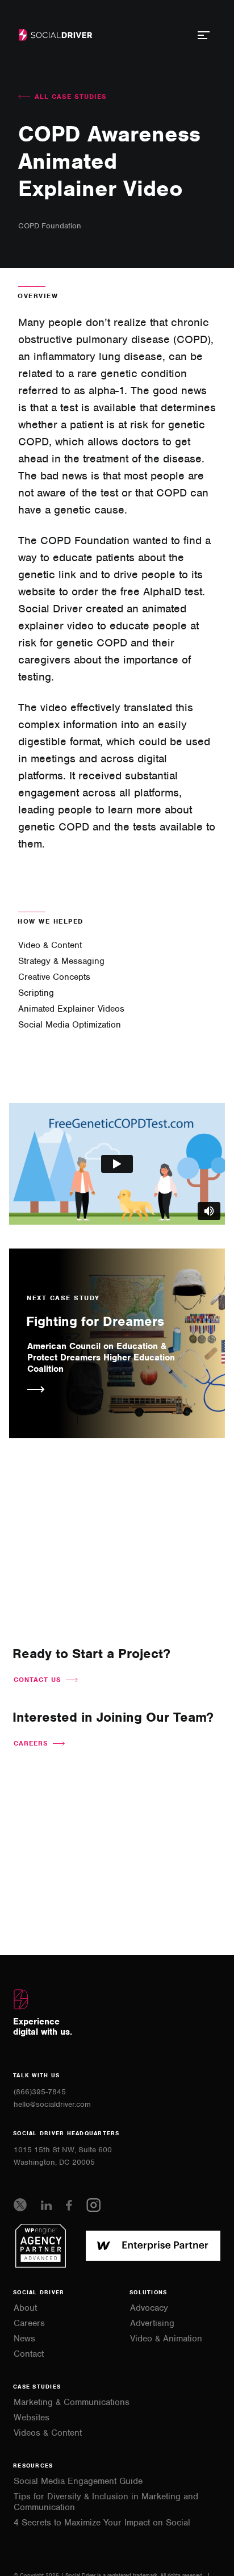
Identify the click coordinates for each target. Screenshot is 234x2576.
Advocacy (149, 2308)
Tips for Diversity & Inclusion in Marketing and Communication (106, 2502)
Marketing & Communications (72, 2402)
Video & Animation (166, 2339)
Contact (29, 2354)
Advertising (152, 2324)
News (24, 2339)
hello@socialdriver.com (52, 2104)
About (25, 2308)
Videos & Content (48, 2433)
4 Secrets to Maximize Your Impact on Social (102, 2523)
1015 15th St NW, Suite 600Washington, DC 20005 (63, 2156)
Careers (29, 2324)
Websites (32, 2418)
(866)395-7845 (40, 2092)
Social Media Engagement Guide (78, 2481)
